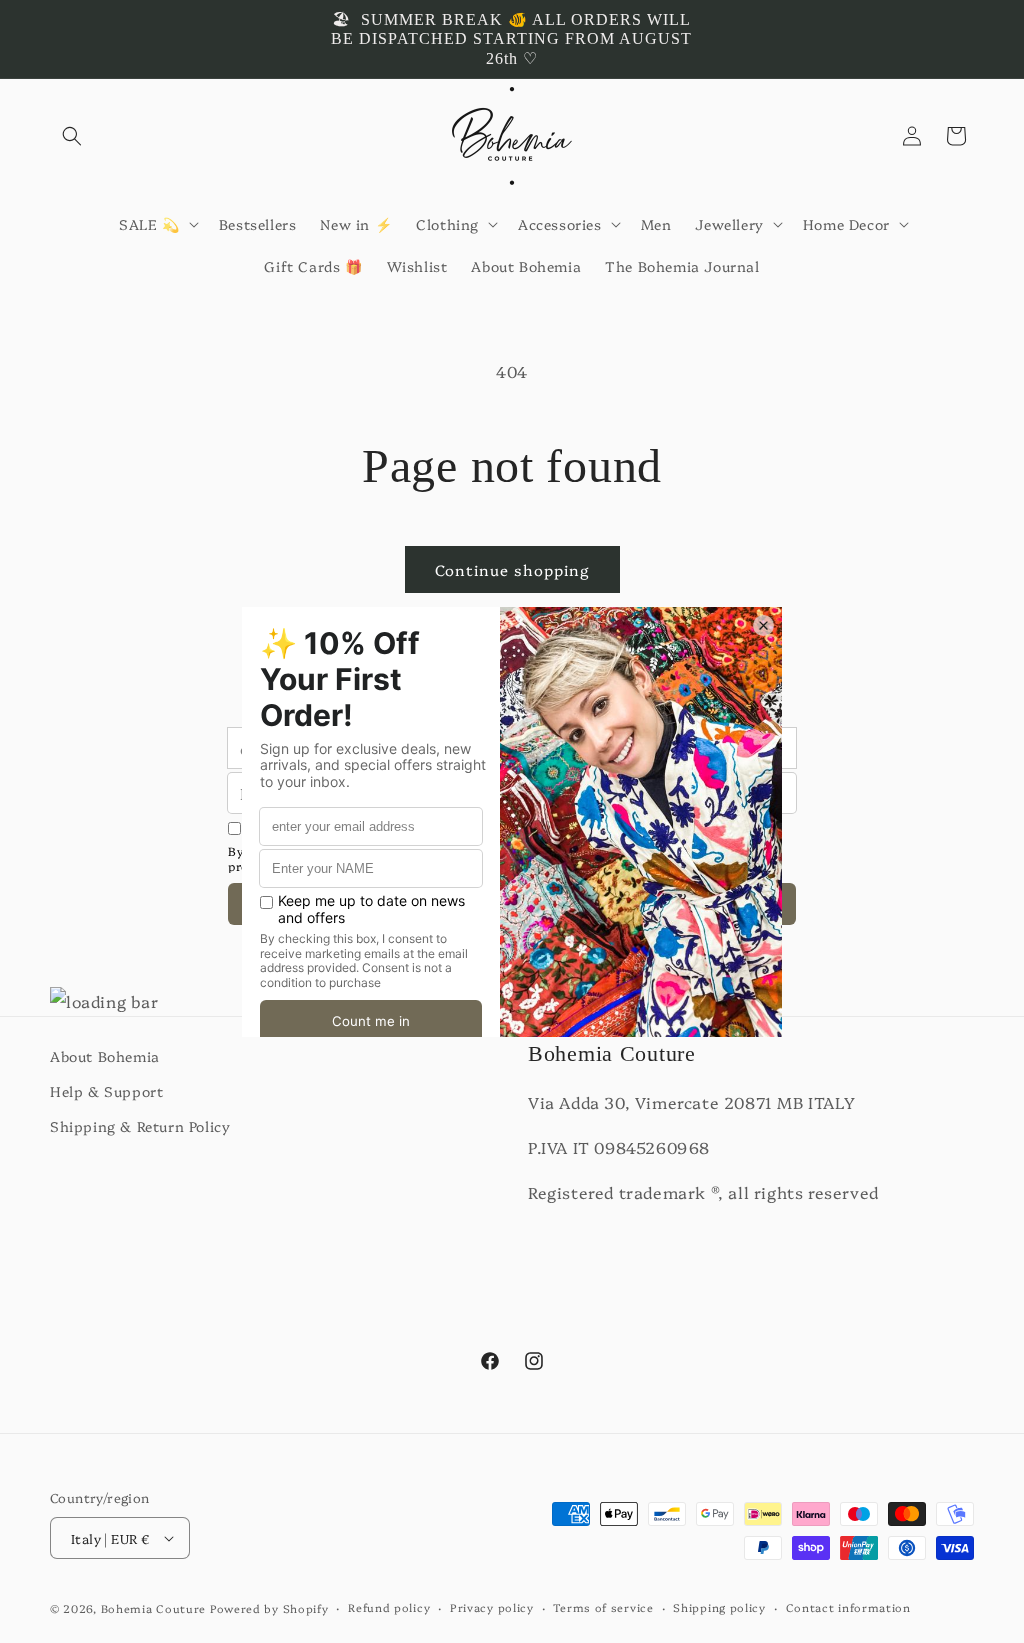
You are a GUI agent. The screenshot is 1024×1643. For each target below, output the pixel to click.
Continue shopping (512, 569)
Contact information (848, 1607)
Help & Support (106, 1091)
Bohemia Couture (154, 1608)
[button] (72, 136)
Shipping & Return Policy (140, 1126)
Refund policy (389, 1607)
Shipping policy (719, 1607)
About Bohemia (105, 1056)
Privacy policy (492, 1607)
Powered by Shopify (269, 1608)
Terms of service (603, 1607)
